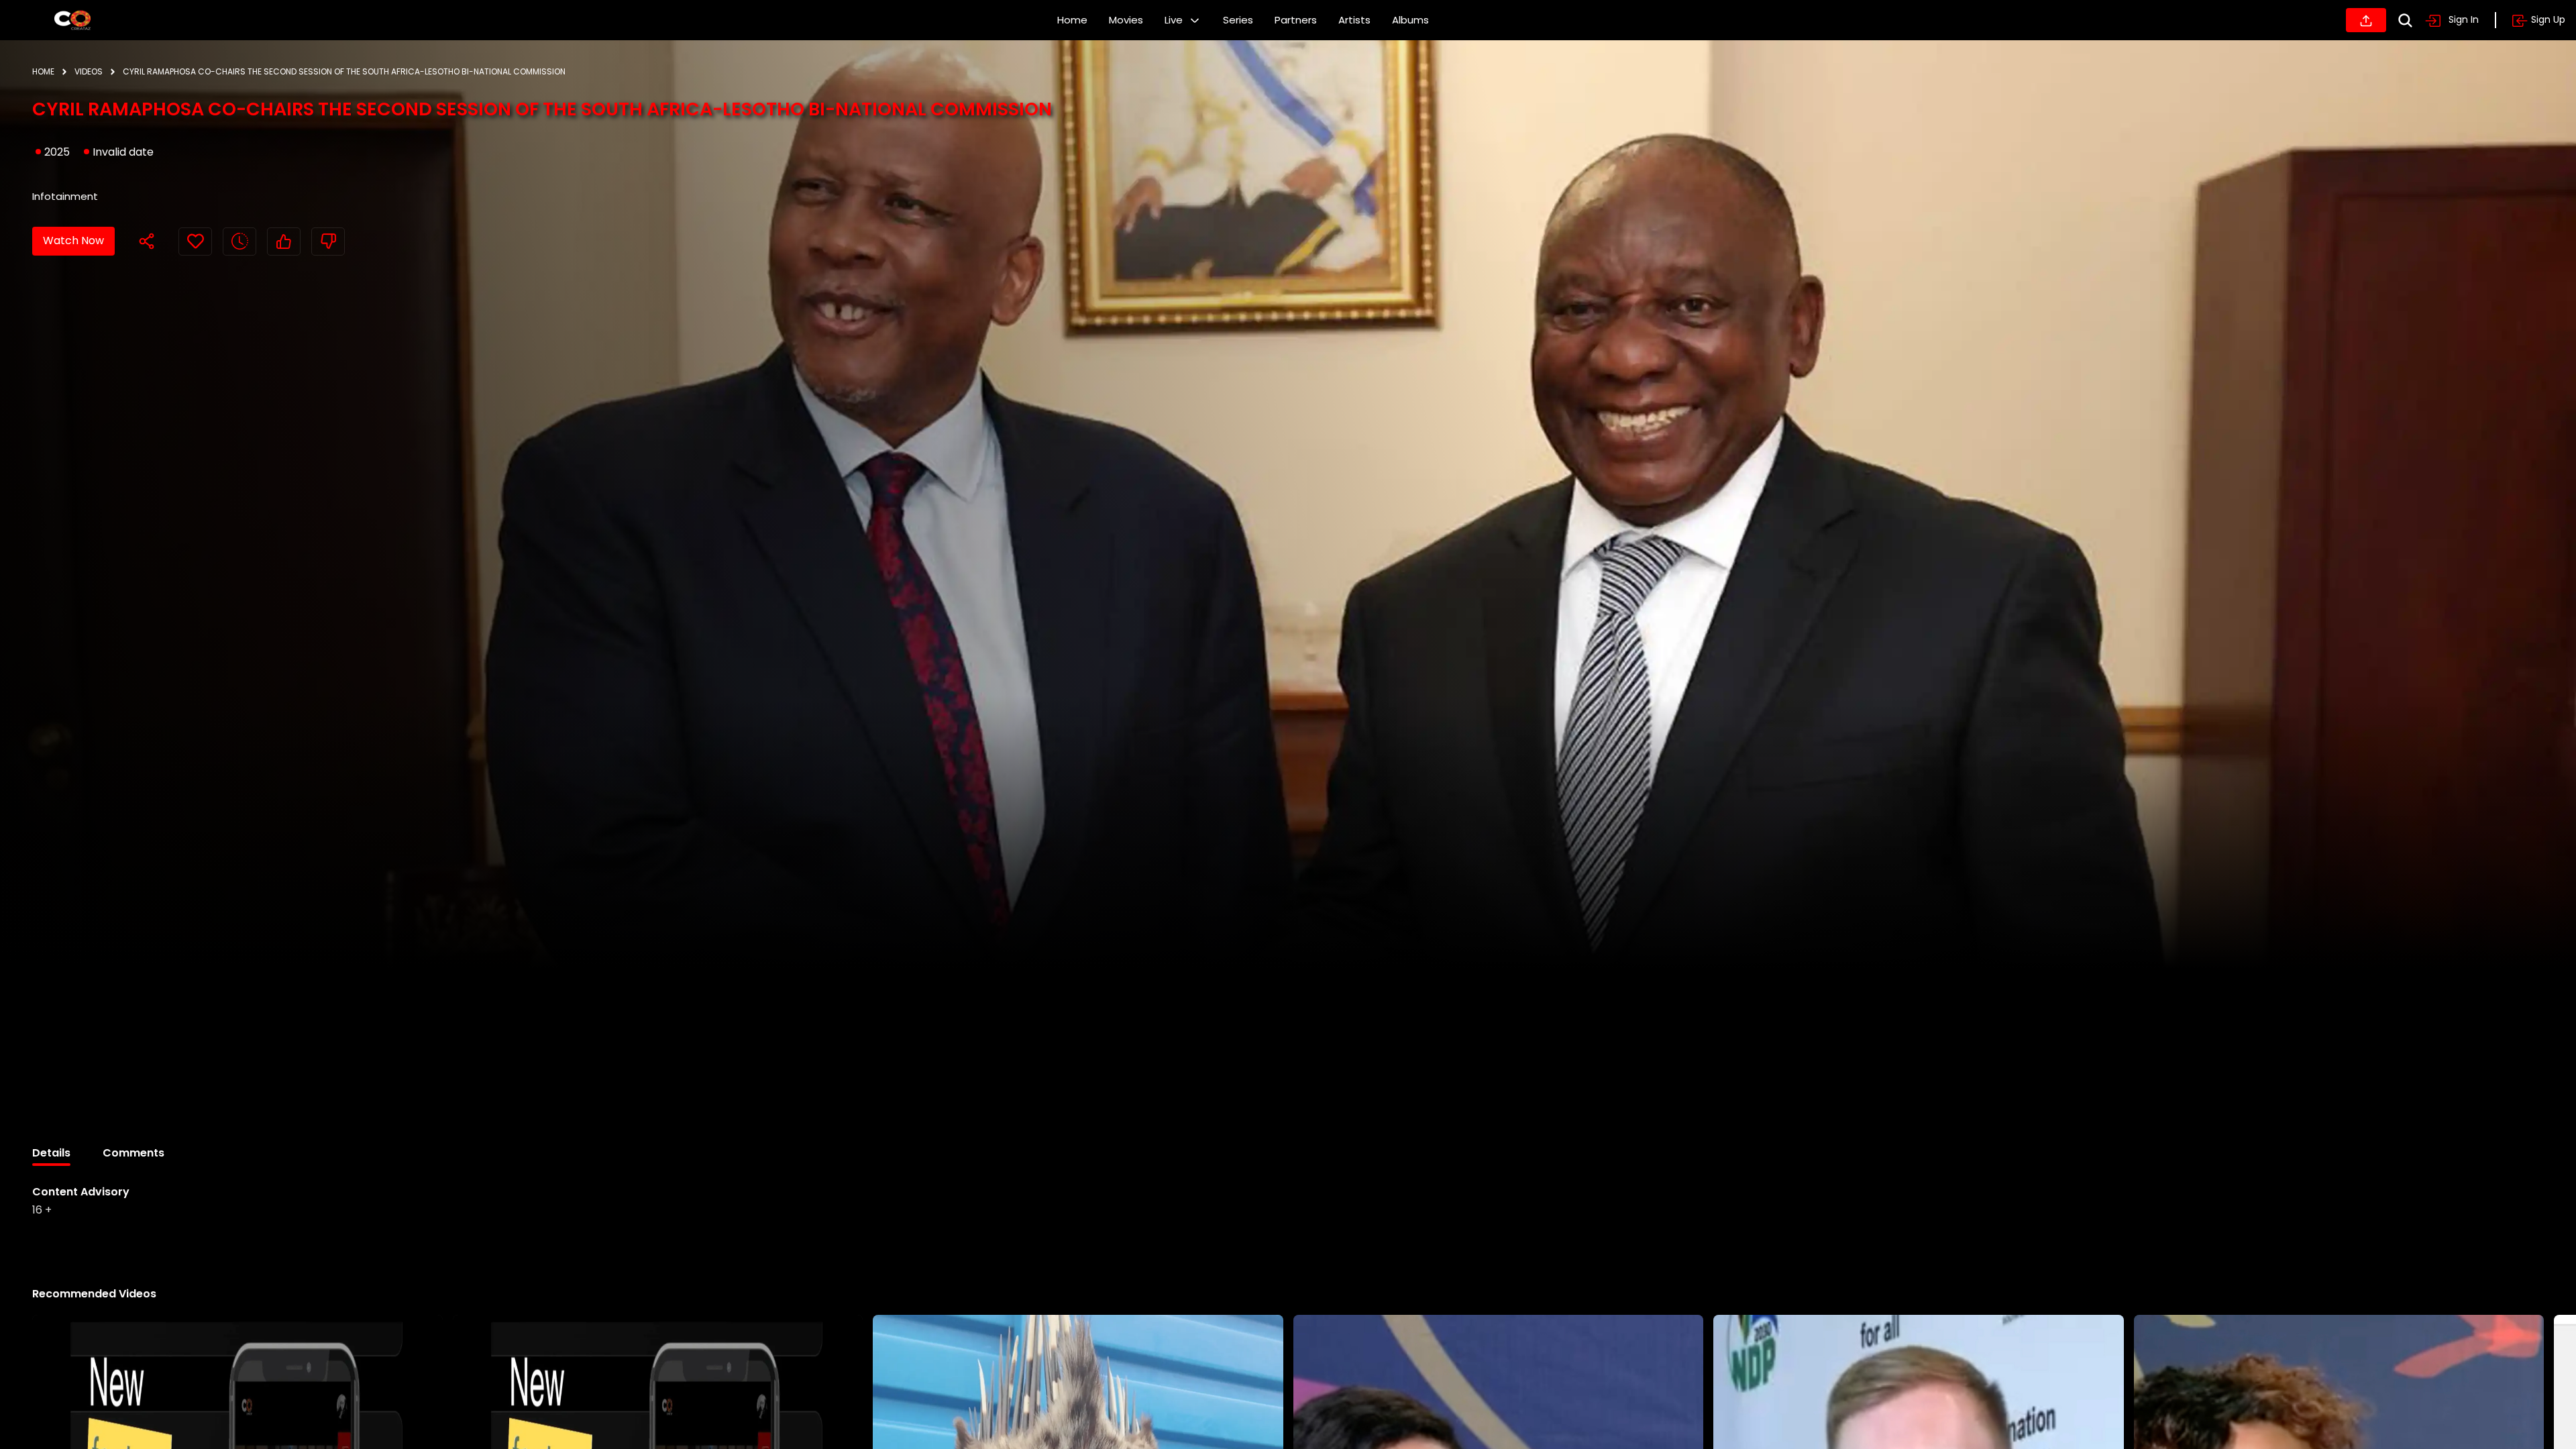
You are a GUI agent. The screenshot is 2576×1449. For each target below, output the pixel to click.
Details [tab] (51, 1153)
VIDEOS (89, 71)
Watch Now (73, 240)
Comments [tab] (133, 1153)
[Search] (2405, 20)
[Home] (72, 20)
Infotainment (65, 196)
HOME (43, 71)
